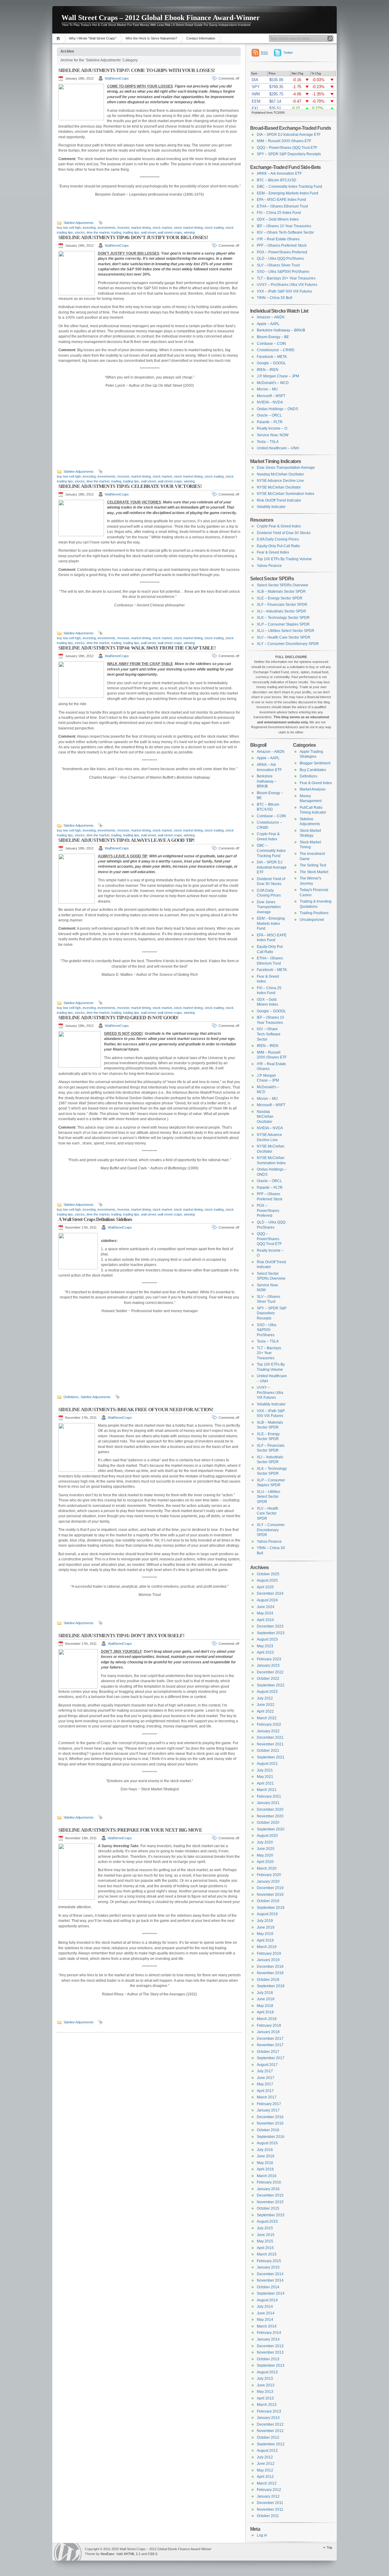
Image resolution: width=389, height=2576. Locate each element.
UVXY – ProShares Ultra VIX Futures (287, 285)
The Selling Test (313, 865)
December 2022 (270, 1672)
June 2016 (266, 2156)
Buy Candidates (313, 770)
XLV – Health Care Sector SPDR (284, 637)
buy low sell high (69, 228)
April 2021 (265, 1783)
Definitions (71, 1397)
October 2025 (268, 1574)
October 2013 (268, 2359)
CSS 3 (152, 2554)
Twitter (288, 53)
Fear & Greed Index (273, 552)
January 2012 (268, 2496)
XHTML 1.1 (132, 2554)
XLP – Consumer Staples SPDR (283, 624)
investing (89, 228)
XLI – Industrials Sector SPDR (281, 611)
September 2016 (271, 2137)
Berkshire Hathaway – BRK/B (281, 330)
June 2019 (266, 1927)
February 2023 (269, 1659)
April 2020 (265, 1862)
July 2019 (265, 1921)
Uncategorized (312, 920)
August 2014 (267, 2300)
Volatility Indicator (271, 507)
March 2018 (267, 2019)
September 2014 (271, 2293)
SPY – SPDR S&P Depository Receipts (289, 154)
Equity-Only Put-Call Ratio (278, 546)
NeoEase (107, 2554)
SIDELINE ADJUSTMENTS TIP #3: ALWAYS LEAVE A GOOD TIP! (126, 840)
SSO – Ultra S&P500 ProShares (283, 272)
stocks (80, 232)
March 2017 (267, 2097)
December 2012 (270, 2424)
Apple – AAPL (268, 324)
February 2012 (269, 2490)
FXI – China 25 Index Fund (279, 213)
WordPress (68, 2552)
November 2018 (270, 1973)
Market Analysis (313, 789)
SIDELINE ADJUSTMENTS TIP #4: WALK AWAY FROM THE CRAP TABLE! (137, 648)
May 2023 (265, 1646)
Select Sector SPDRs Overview (282, 585)
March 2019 (267, 1947)
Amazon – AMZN (271, 317)
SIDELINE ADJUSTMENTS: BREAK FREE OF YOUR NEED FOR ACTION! (136, 1410)
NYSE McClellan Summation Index (286, 494)
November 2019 (270, 1895)
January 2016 (268, 2189)
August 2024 (267, 1600)
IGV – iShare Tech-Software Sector (285, 232)
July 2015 (265, 2228)
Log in (262, 2535)
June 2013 (266, 2385)
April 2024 (265, 1620)
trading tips (131, 232)
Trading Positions (314, 913)
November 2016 (270, 2123)
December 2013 (270, 2346)
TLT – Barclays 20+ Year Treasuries (286, 278)
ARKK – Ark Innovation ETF (279, 173)
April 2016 (265, 2169)
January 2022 (268, 1731)
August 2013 (267, 2372)
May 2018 (265, 2006)
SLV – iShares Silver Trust (278, 265)
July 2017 (265, 2071)
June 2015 (266, 2235)
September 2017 (271, 2058)
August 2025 (267, 1580)
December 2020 (270, 1809)
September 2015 (271, 2215)
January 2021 (268, 1803)
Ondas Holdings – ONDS (277, 409)
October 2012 (268, 2437)
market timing (141, 228)
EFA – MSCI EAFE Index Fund (281, 200)
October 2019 (268, 1901)
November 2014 (270, 2280)
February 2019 (269, 1953)
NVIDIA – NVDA (270, 402)
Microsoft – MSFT (271, 396)
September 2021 (271, 1757)
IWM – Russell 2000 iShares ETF (284, 141)
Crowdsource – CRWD (276, 350)
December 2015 (270, 2195)
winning (189, 232)
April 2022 (265, 1711)
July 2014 (265, 2307)
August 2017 (267, 2065)
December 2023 (270, 1626)
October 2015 (268, 2208)
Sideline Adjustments (79, 223)
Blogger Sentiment (315, 763)
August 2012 (267, 2451)
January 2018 (268, 2032)
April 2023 (265, 1652)
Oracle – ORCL (269, 415)
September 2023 (271, 1633)
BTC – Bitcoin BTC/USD (277, 180)
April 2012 (265, 2477)
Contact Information (201, 38)
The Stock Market (314, 872)
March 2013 (267, 2405)
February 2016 (269, 2182)
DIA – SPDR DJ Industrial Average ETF (289, 135)
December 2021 (270, 1737)
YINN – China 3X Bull (275, 298)
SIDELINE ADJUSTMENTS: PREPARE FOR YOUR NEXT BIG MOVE (130, 1830)
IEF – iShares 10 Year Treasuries (284, 226)
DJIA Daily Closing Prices (278, 539)
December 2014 (270, 2274)
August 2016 (267, 2143)
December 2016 (270, 2117)
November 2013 (270, 2352)
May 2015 (265, 2241)
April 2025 (265, 1587)
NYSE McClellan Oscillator (279, 487)
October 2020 (268, 1823)
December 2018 (270, 1967)
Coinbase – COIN (271, 344)
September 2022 (271, 1685)
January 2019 (268, 1960)
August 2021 (267, 1764)
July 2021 (265, 1770)
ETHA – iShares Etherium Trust (282, 206)
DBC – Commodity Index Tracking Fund (289, 187)
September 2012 (271, 2444)
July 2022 (265, 1698)
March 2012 (267, 2483)
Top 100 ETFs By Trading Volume (284, 559)
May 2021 (265, 1777)
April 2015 (265, 2248)
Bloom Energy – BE (273, 337)
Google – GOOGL (271, 363)
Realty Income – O (272, 428)
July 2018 (265, 1993)
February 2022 (269, 1724)
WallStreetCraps (117, 78)
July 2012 (265, 2457)
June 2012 (266, 2464)
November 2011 (270, 2509)
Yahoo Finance (269, 566)
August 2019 (267, 1914)
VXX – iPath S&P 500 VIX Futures (284, 291)
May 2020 (265, 1855)
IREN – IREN (268, 370)
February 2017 (269, 2104)
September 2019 (271, 1908)
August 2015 (267, 2221)
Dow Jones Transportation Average (286, 468)
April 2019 (265, 1940)
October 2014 (268, 2287)
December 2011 (270, 2503)
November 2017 (270, 2045)
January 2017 (268, 2110)
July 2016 (265, 2150)
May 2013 (265, 2392)
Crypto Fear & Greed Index (279, 526)
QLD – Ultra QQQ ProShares (280, 259)
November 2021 (270, 1744)
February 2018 (269, 2025)
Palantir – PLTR (270, 422)
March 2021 (267, 1790)
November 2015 (270, 2202)
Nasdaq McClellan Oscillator (280, 474)
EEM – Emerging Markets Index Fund (287, 193)
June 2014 (266, 2313)
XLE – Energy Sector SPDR (280, 598)
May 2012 (265, 2470)
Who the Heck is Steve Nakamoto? (151, 38)
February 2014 (269, 2333)
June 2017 (266, 2078)
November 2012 (270, 2431)
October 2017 (268, 2052)
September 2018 (271, 1986)
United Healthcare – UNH (278, 448)
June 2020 (266, 1849)
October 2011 (268, 2516)
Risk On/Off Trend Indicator (279, 500)
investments (107, 228)
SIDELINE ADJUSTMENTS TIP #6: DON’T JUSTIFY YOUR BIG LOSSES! (133, 237)
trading (116, 232)
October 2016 (268, 2130)
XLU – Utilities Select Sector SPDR (286, 631)
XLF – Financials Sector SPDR (282, 605)
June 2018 (266, 1999)
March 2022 (267, 1718)
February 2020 (269, 1875)
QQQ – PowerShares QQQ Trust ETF (287, 148)
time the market (98, 232)
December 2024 (270, 1593)
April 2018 (265, 2012)
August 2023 (267, 1639)
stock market (162, 228)
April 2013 (265, 2398)
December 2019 (270, 1888)
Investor (123, 228)
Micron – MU (267, 389)
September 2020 (271, 1829)
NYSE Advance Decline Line (280, 481)
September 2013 (271, 2365)
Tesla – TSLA (268, 442)
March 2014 (267, 2326)
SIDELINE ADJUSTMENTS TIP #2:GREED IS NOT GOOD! (118, 1018)
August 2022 (267, 1692)
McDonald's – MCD (273, 383)
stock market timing (188, 228)
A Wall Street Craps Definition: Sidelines (95, 1219)
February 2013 (269, 2411)
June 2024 (266, 1607)
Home (59, 38)
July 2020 (265, 1842)
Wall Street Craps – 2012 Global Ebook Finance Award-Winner (161, 18)
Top (329, 2547)
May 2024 (265, 1613)
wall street (148, 232)
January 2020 (268, 1881)
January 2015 (268, 2267)
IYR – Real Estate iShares (278, 239)
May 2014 (265, 2320)
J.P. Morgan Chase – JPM (278, 376)
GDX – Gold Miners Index (278, 219)
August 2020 (267, 1836)
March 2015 (267, 2254)
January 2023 (268, 1665)
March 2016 (267, 2176)
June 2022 (266, 1705)
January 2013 (268, 2418)
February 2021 (269, 1796)
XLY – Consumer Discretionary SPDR (288, 644)
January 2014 (268, 2339)
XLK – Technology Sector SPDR (283, 618)
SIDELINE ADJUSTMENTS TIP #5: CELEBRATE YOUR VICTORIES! (130, 486)
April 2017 (265, 2091)
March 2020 (267, 1868)
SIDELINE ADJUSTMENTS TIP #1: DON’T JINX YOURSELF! (121, 1636)
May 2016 (265, 2163)
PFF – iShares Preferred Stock (282, 245)
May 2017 (265, 2084)
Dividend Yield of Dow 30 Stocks (284, 533)
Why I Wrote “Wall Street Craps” (93, 38)
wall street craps (170, 232)
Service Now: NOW (273, 435)
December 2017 (270, 2039)
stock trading (214, 228)
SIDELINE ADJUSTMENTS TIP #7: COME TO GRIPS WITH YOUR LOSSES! (136, 70)
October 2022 (268, 1679)
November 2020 (270, 1816)
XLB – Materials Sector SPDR (281, 592)
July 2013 (265, 2379)
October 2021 (268, 1751)
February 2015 (269, 2261)
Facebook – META (272, 357)
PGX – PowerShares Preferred (282, 252)
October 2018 (268, 1980)
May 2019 (265, 1934)
